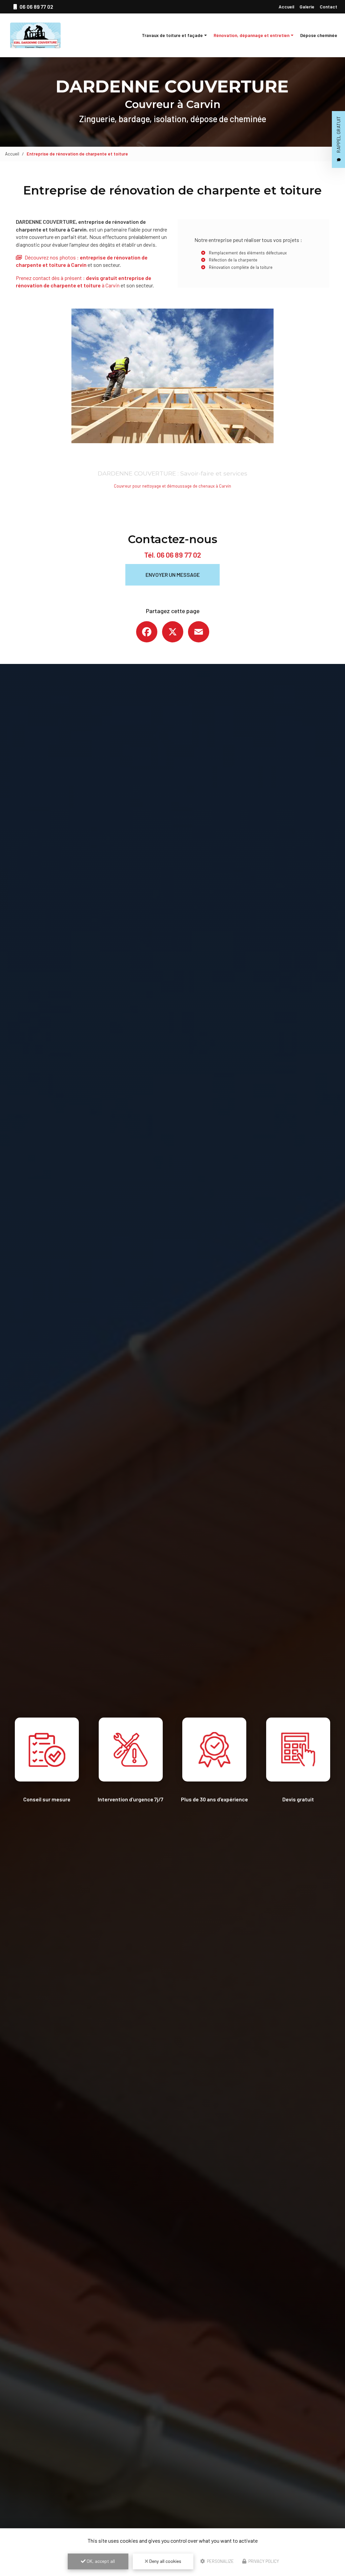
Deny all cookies (165, 2561)
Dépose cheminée (319, 35)
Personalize (220, 2561)
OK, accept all (100, 2561)
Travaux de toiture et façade (172, 35)
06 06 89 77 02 (179, 555)
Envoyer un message (173, 575)
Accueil (286, 7)
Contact (328, 7)
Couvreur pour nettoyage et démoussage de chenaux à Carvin (172, 486)
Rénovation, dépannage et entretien (252, 35)
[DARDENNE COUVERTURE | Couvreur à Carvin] (35, 35)
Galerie (307, 7)
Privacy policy (263, 2561)
